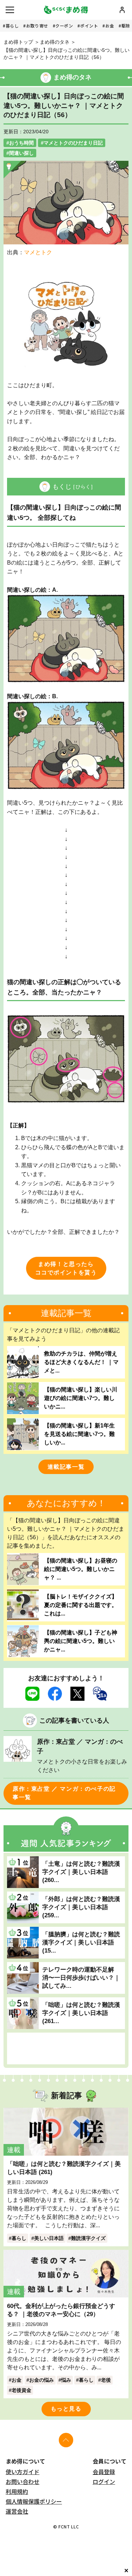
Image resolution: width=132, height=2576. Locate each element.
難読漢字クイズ (88, 2238)
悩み (66, 2380)
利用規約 (17, 2491)
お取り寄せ (37, 26)
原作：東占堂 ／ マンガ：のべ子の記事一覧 (64, 1793)
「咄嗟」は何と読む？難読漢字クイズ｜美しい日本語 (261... (81, 2013)
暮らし (12, 26)
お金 (110, 26)
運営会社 (17, 2511)
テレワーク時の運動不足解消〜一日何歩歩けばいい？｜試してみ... (81, 1978)
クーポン (64, 26)
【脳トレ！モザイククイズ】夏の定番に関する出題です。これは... (81, 1605)
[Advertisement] (66, 2048)
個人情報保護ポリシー (34, 2501)
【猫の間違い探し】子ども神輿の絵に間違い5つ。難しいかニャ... (81, 1641)
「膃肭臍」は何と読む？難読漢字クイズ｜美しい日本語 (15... (81, 1942)
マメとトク (38, 252)
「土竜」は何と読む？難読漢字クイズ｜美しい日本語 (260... (81, 1872)
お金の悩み (42, 2380)
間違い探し (21, 153)
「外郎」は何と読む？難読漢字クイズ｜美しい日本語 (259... (81, 1907)
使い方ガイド (23, 2472)
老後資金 (21, 2390)
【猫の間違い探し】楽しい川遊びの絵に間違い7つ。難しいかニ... (81, 1398)
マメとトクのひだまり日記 (73, 143)
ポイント (89, 26)
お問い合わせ (23, 2481)
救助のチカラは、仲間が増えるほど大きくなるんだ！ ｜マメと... (81, 1362)
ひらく (83, 487)
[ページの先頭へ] (66, 2440)
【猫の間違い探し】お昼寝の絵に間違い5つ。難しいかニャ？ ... (81, 1569)
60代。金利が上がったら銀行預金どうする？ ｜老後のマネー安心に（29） (61, 2310)
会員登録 (104, 2472)
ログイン (104, 2481)
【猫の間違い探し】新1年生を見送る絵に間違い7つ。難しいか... (79, 1434)
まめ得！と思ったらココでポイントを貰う (66, 1268)
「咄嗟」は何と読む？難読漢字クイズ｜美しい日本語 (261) (64, 2168)
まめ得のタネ (55, 42)
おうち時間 (21, 143)
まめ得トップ (18, 42)
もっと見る (66, 2409)
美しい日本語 (49, 2238)
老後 (106, 2380)
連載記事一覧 (66, 1467)
